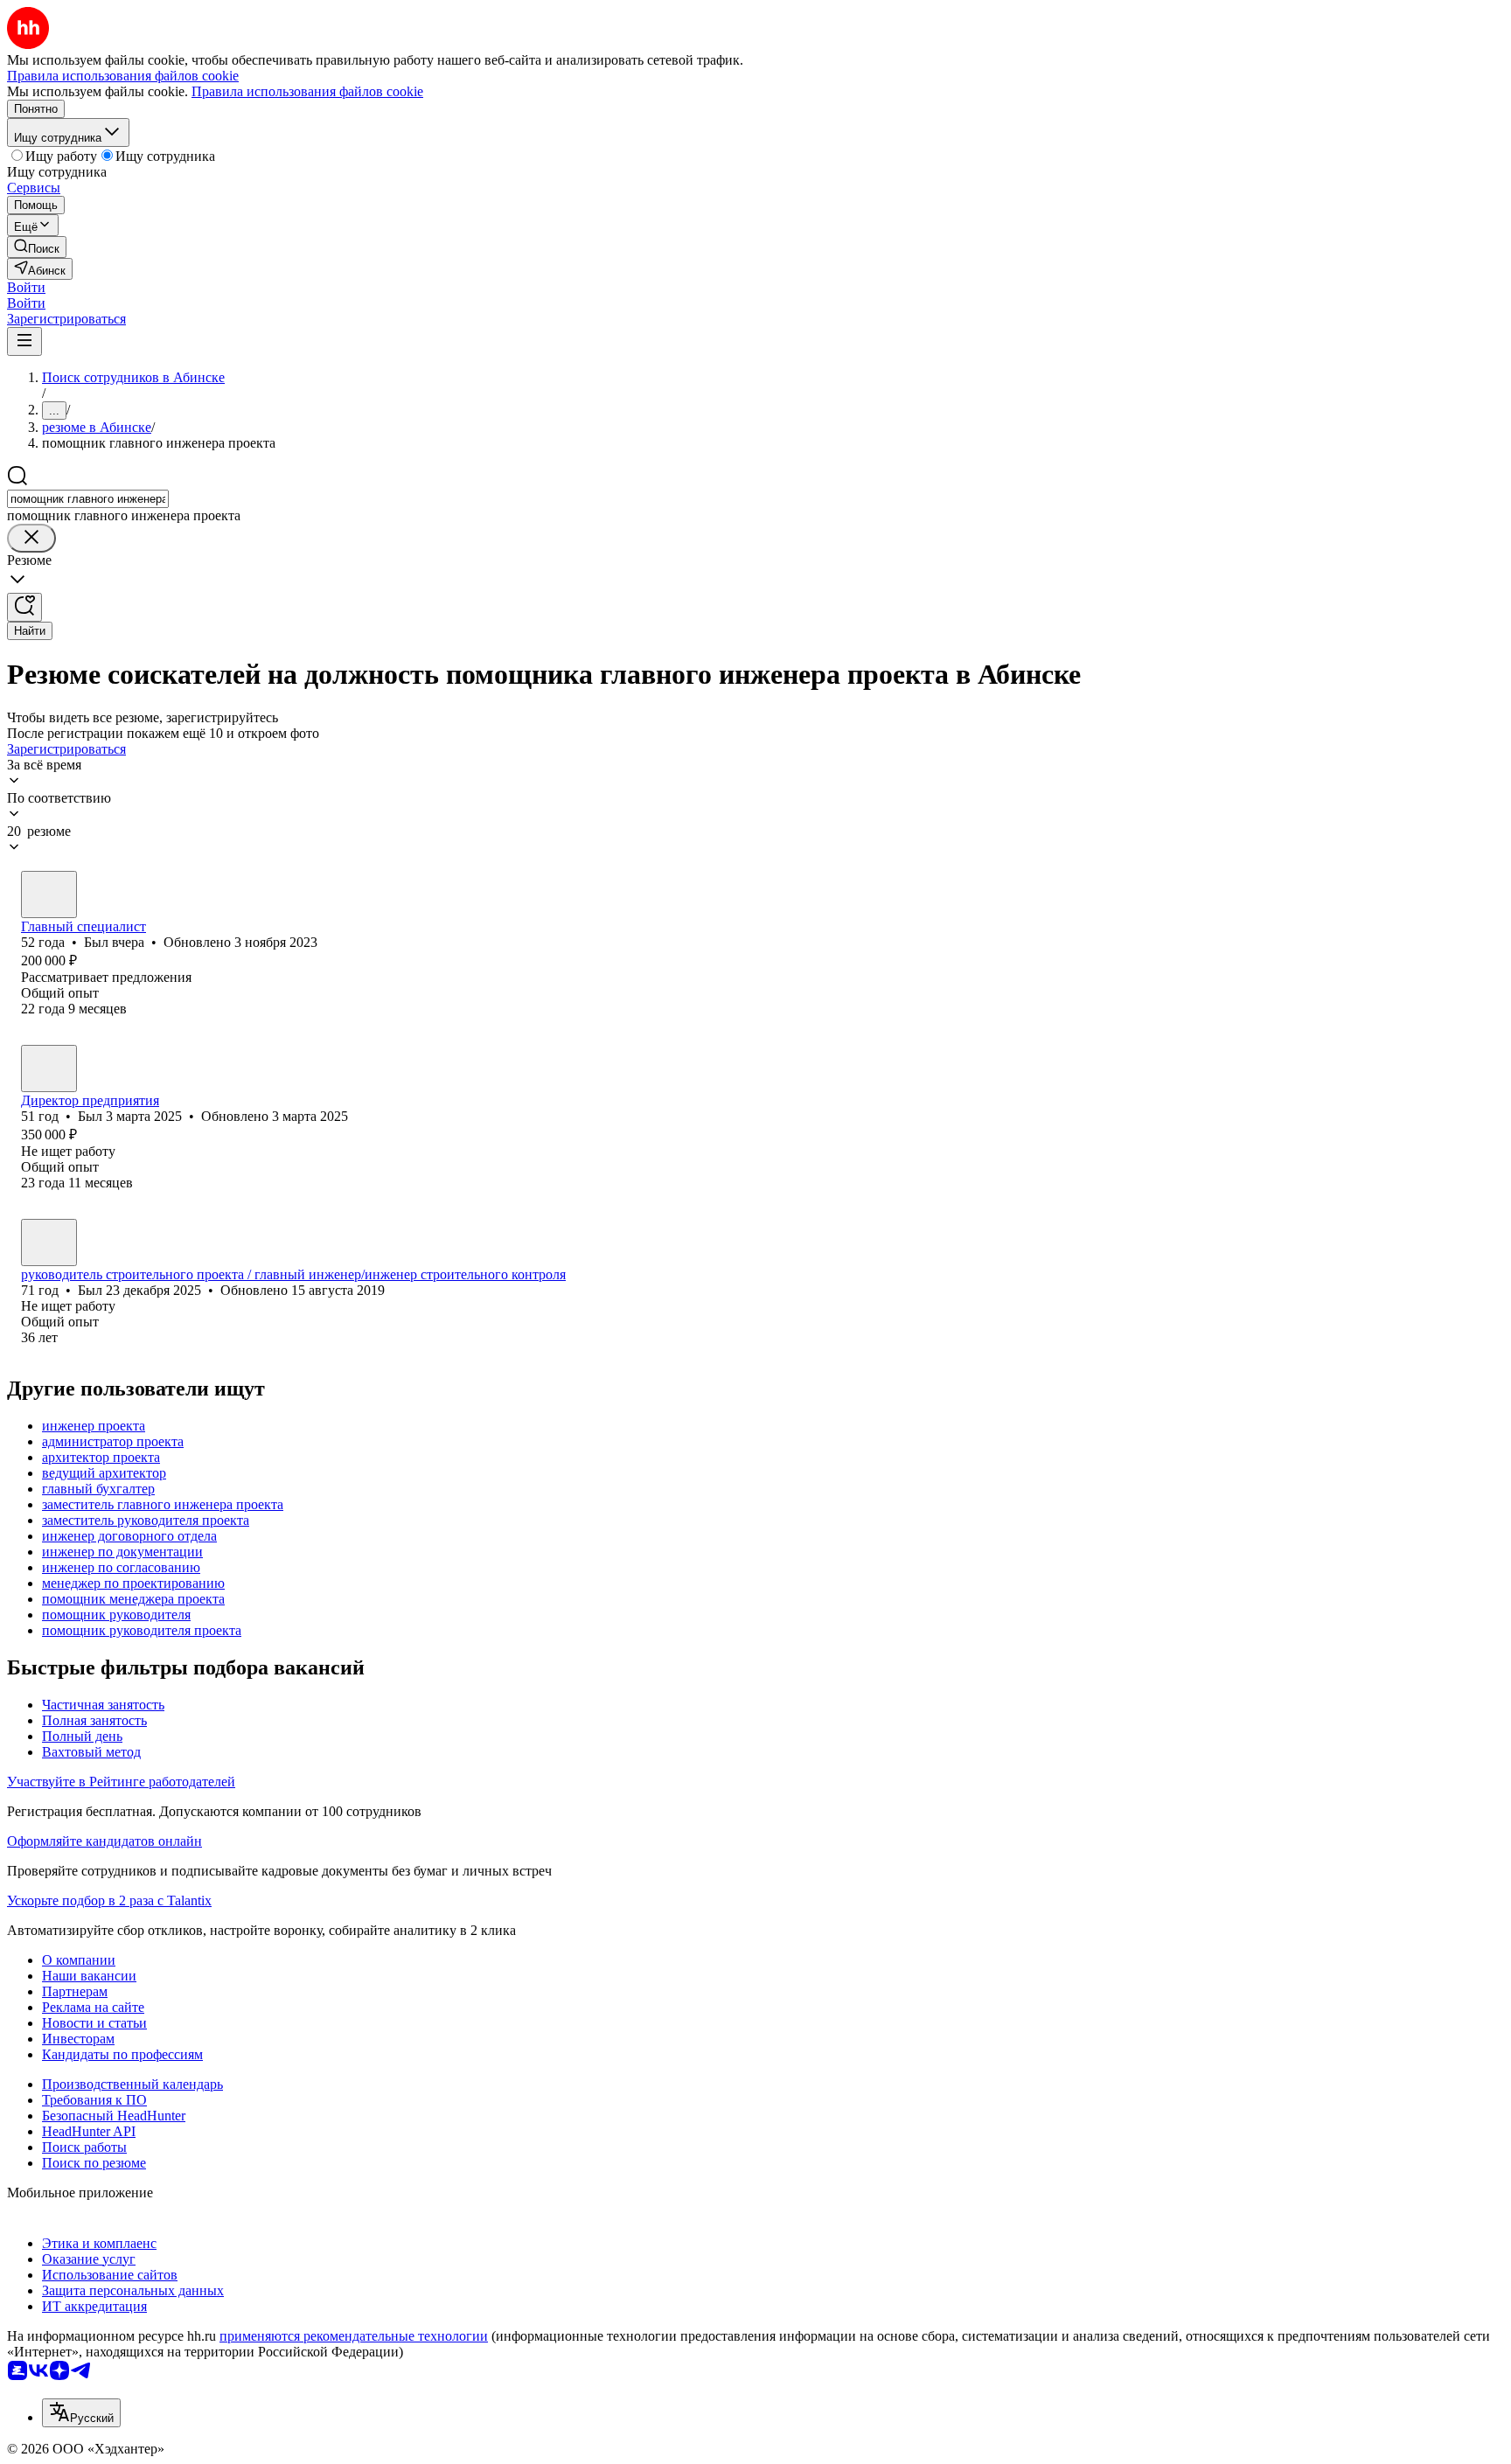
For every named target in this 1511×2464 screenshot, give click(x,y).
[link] (37, 247)
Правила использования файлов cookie (307, 91)
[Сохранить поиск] (24, 607)
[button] (26, 287)
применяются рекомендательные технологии (354, 2336)
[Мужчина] (49, 894)
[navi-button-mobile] (24, 341)
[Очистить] (31, 538)
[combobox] (88, 499)
